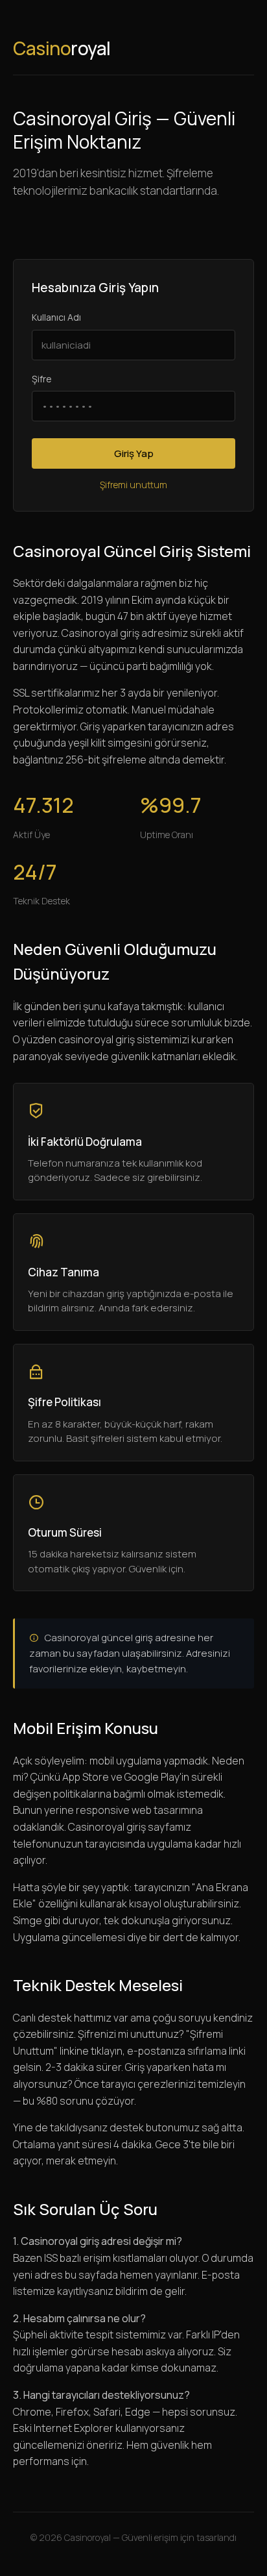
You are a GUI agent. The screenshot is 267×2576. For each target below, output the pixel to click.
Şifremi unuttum (133, 485)
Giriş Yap (134, 453)
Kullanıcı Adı (56, 317)
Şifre (42, 379)
